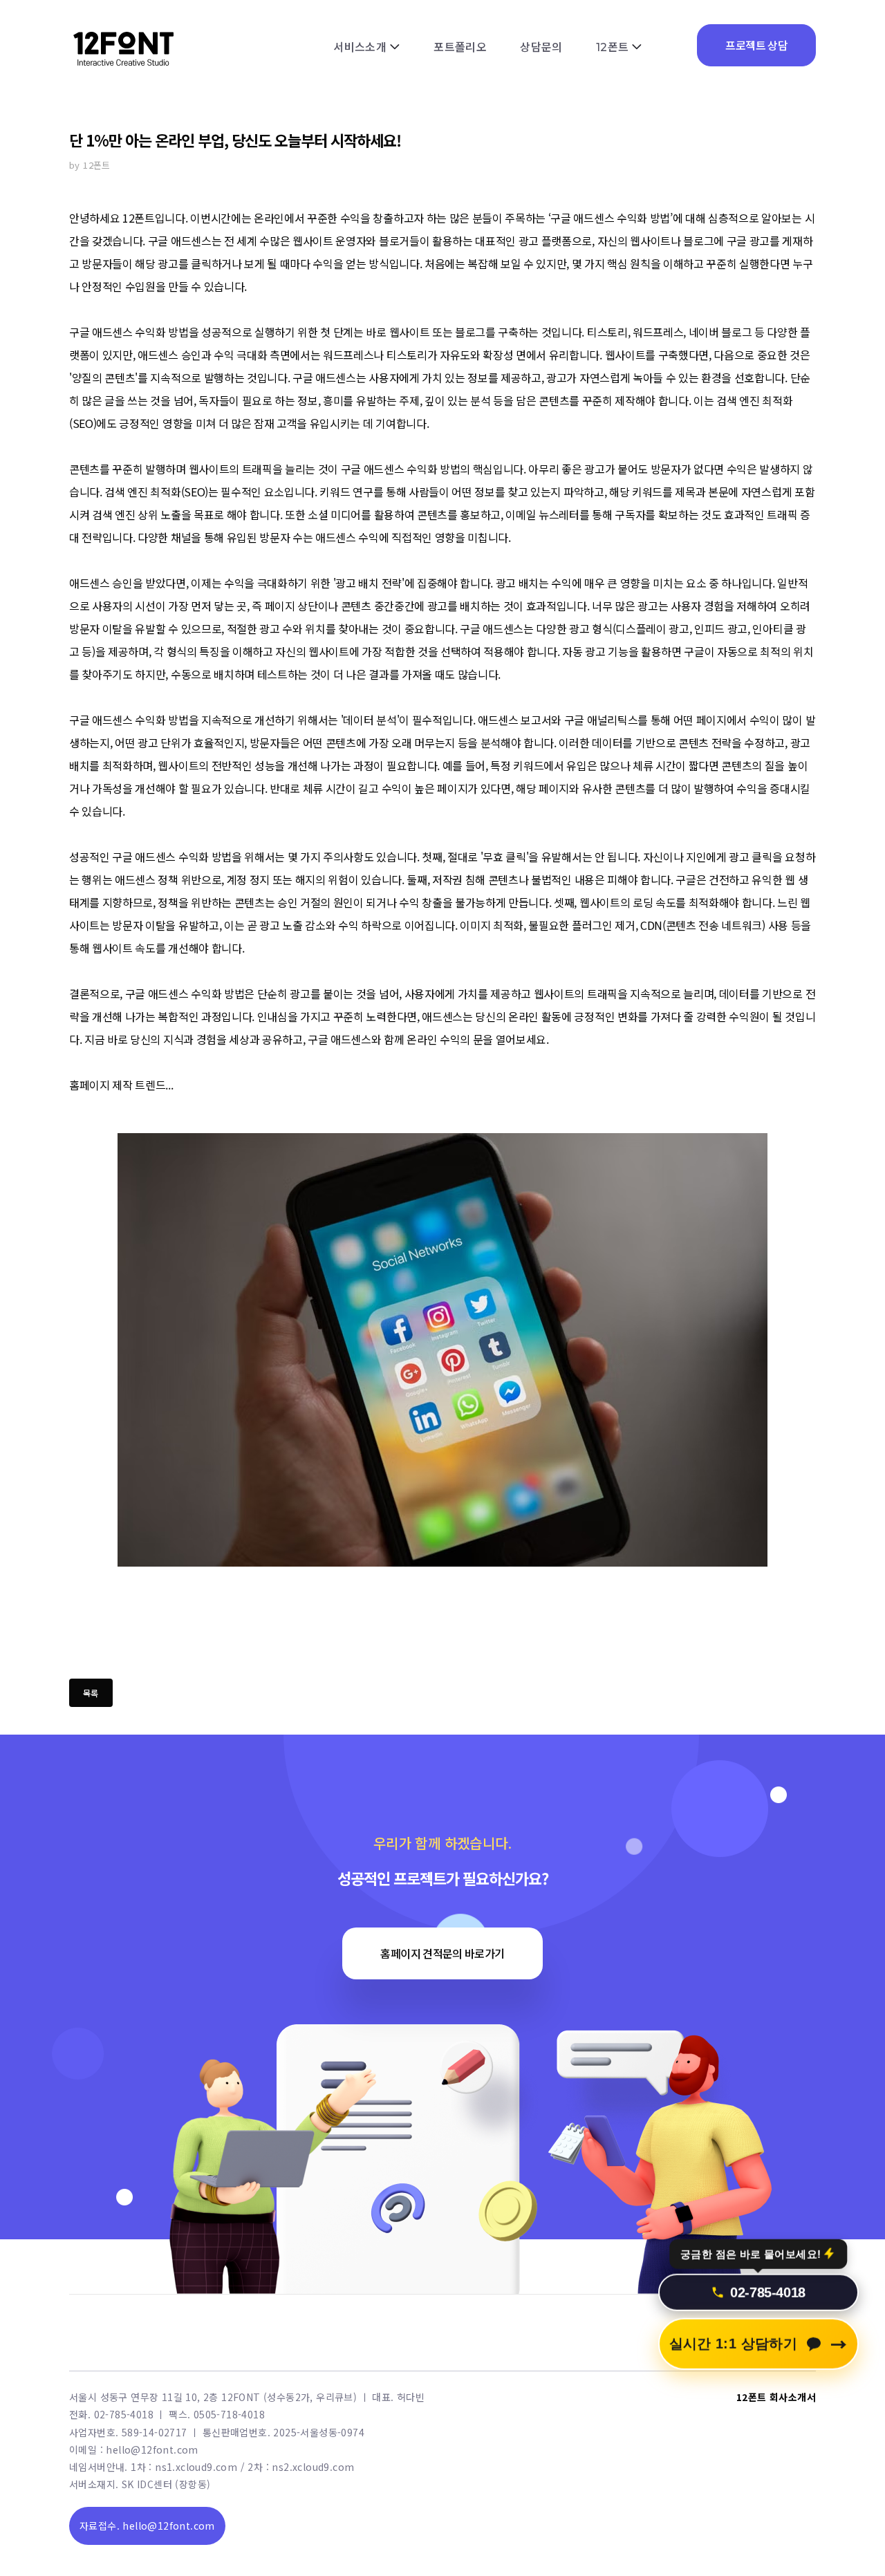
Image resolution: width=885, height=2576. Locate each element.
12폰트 (613, 47)
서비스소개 (360, 47)
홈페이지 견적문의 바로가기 (442, 1953)
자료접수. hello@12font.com (147, 2526)
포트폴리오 (460, 47)
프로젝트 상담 (756, 45)
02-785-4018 (768, 2282)
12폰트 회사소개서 (776, 2397)
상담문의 (541, 47)
